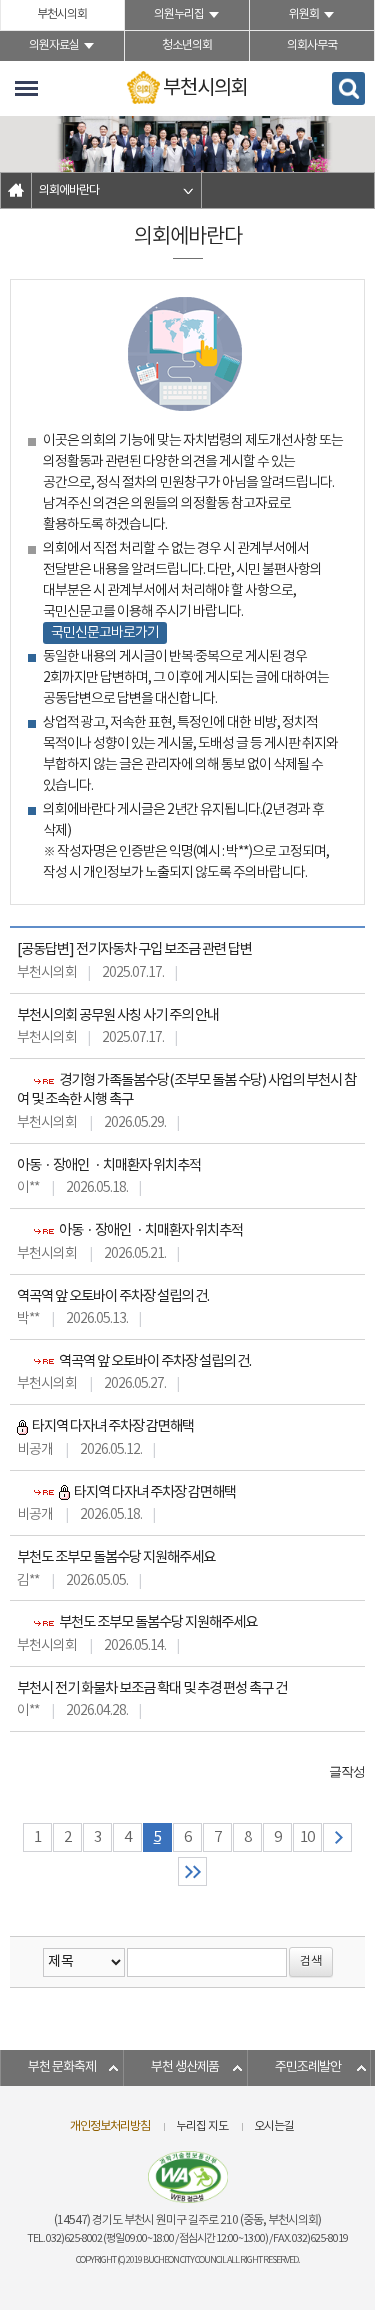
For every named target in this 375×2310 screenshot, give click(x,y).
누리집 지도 (202, 2126)
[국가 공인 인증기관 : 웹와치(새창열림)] (188, 2177)
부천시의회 (62, 14)
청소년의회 (187, 45)
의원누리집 (179, 14)
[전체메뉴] (26, 88)
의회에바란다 (69, 190)
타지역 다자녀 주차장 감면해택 (112, 1426)
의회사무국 (312, 45)
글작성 (347, 1772)
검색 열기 (348, 88)
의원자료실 (54, 45)
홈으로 (16, 190)
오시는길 (274, 2126)
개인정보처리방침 (110, 2126)
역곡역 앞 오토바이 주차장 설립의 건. (113, 1296)
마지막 (192, 1871)
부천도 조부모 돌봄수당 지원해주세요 (116, 1557)
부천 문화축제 (62, 2067)
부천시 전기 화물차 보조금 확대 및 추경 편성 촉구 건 (152, 1688)
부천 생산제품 (185, 2067)
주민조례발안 (308, 2067)
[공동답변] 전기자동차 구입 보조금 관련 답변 (134, 949)
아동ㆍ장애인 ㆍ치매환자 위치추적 (109, 1165)
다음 (337, 1837)
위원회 (304, 14)
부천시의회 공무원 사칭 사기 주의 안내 (118, 1015)
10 (307, 1837)
